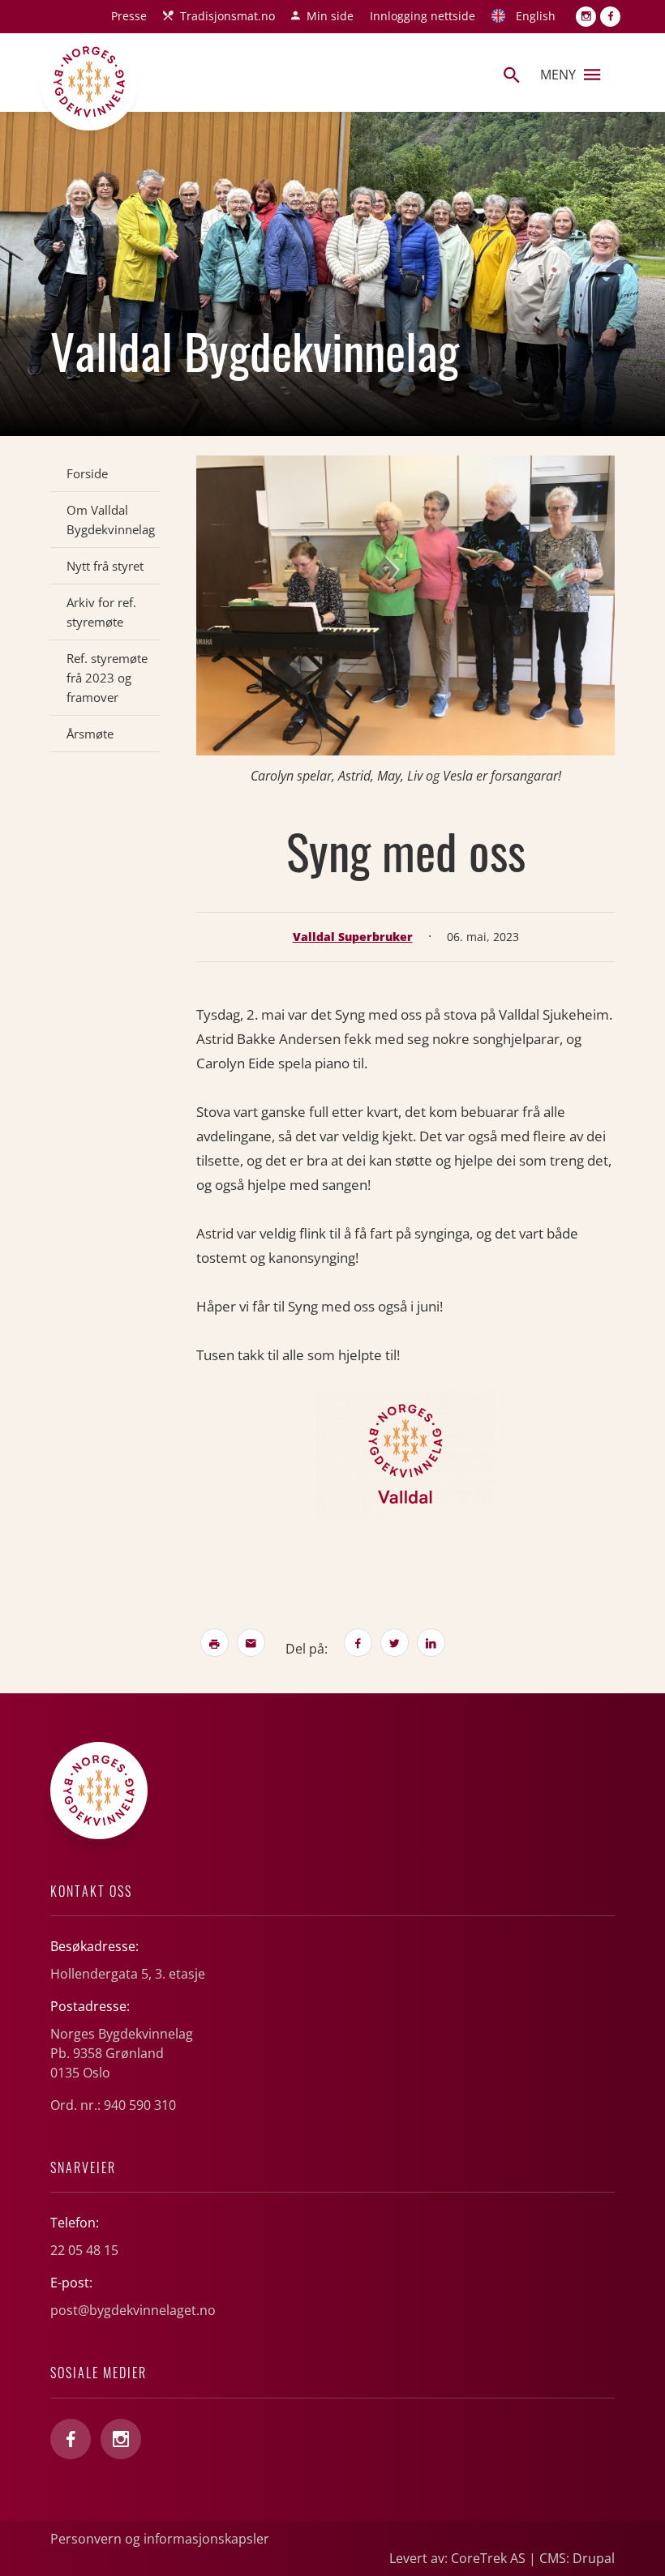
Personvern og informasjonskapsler (160, 2539)
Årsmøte (90, 734)
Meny (558, 75)
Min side (330, 16)
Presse (129, 16)
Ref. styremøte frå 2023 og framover (107, 678)
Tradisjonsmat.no (227, 16)
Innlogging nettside (423, 16)
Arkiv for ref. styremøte (101, 612)
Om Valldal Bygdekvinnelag (111, 520)
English (536, 16)
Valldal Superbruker (353, 937)
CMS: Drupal (577, 2558)
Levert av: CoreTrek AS (457, 2558)
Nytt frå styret (105, 566)
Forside (87, 473)
